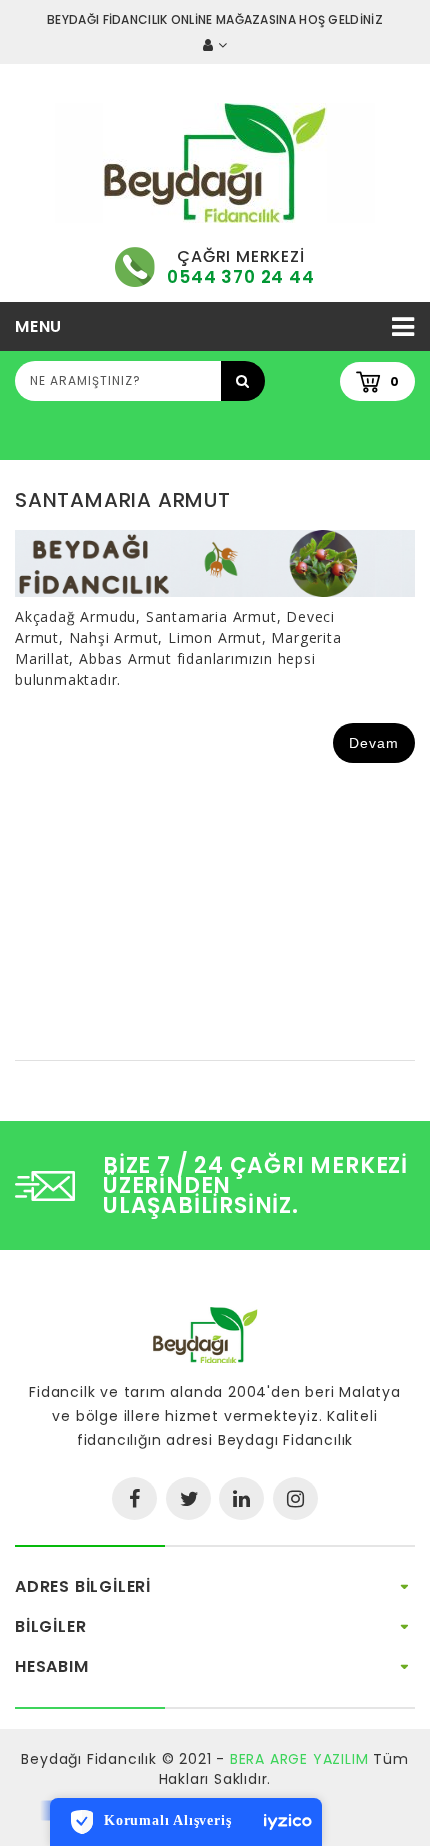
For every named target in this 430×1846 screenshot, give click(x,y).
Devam (374, 743)
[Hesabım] (215, 45)
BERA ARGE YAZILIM (299, 1759)
